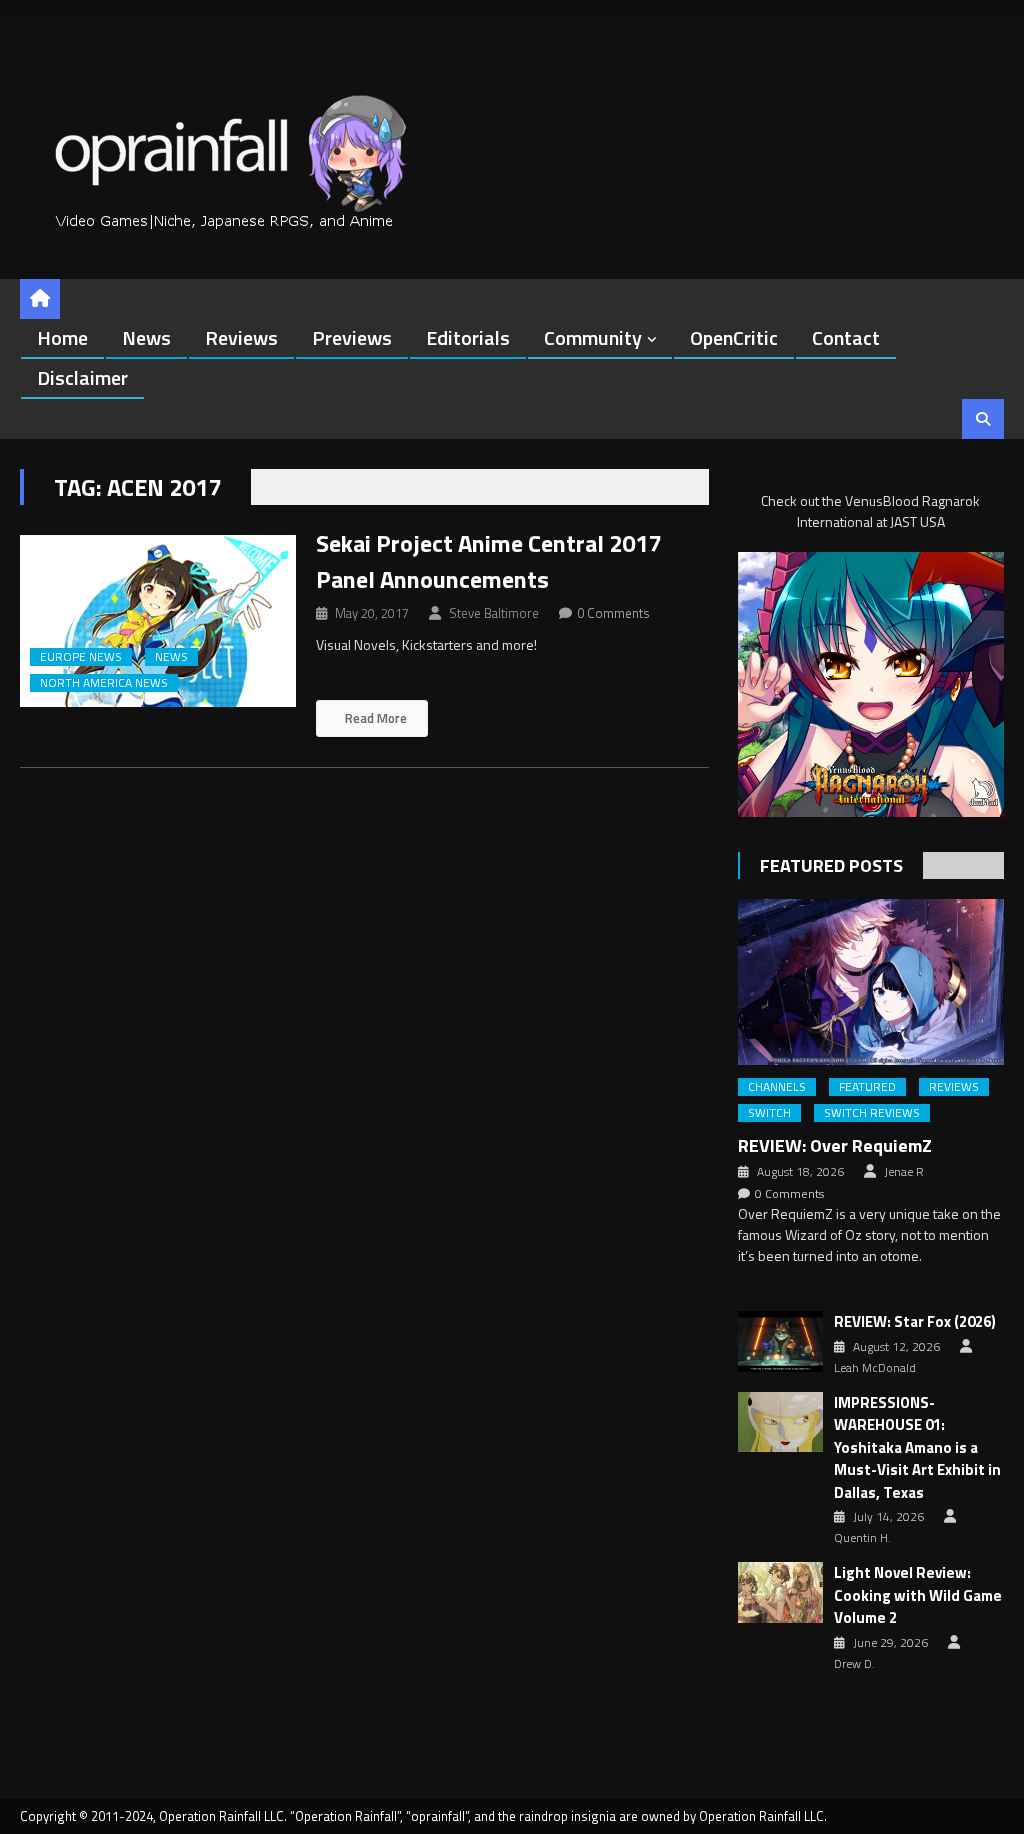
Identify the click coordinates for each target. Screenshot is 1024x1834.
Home (62, 337)
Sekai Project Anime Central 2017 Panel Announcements (488, 561)
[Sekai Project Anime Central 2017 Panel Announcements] (157, 621)
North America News (104, 683)
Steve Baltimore (494, 613)
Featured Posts (831, 865)
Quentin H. (862, 1538)
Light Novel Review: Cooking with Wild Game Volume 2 (918, 1595)
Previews (352, 337)
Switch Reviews (872, 1113)
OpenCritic (734, 337)
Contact (846, 337)
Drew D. (854, 1664)
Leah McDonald (875, 1368)
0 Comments (613, 613)
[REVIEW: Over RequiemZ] (870, 982)
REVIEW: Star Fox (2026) (915, 1322)
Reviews (241, 337)
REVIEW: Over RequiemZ (835, 1145)
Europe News (81, 657)
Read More (374, 718)
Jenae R (904, 1172)
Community (593, 337)
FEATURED (867, 1087)
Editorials (468, 337)
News (146, 337)
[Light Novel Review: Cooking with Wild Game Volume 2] (780, 1592)
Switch (769, 1113)
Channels (777, 1087)
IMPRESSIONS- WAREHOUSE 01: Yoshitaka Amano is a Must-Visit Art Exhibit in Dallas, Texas (917, 1448)
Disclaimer (82, 377)
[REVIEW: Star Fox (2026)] (780, 1341)
